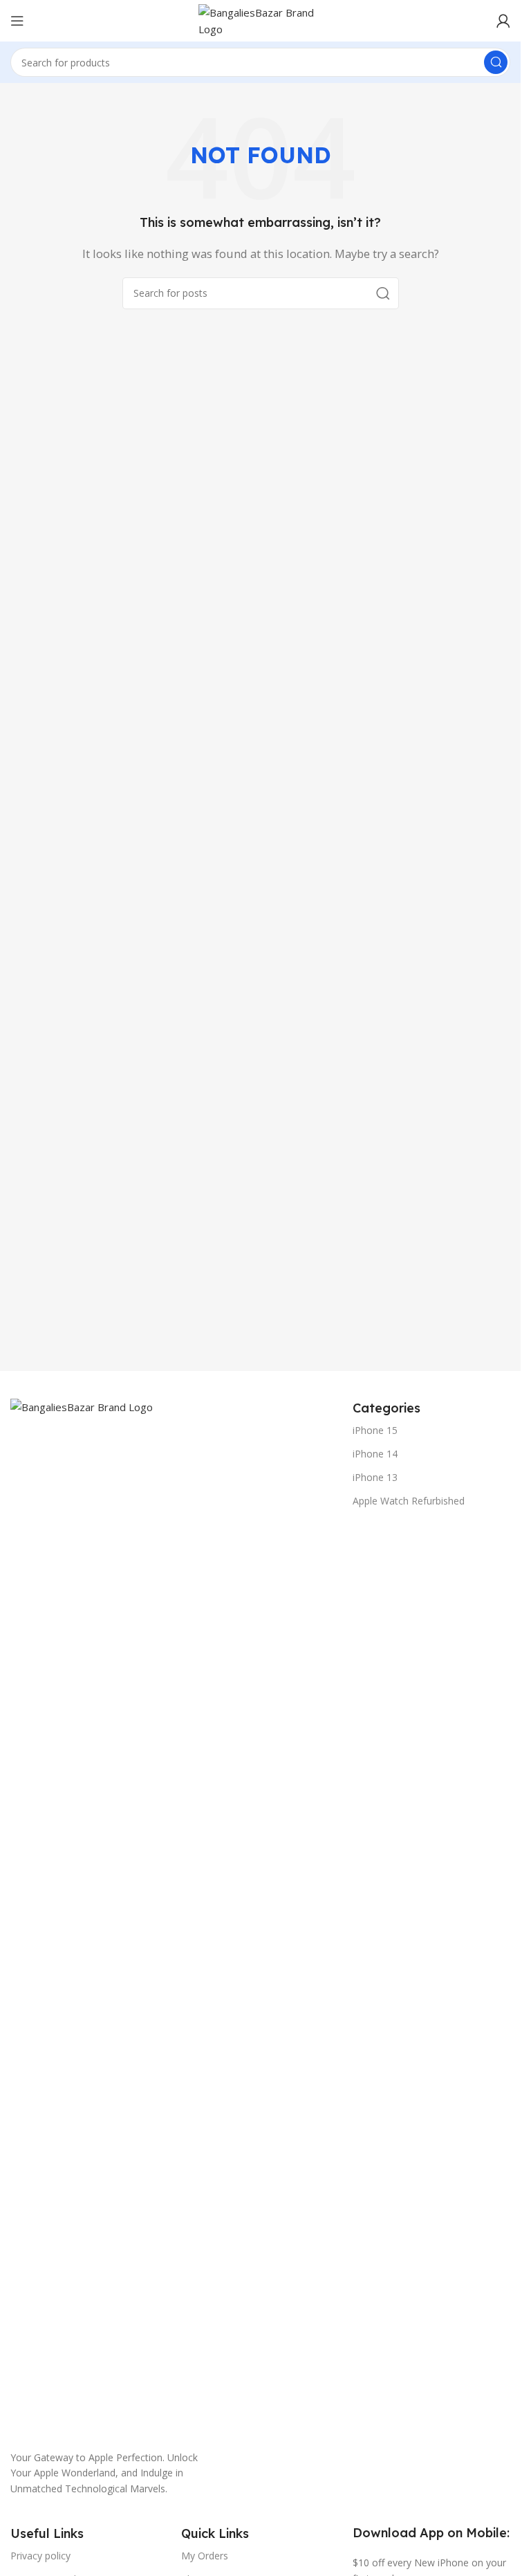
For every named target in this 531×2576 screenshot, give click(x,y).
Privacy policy (40, 2556)
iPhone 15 (375, 1430)
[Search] (496, 62)
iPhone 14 (375, 1454)
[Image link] (175, 1916)
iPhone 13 (375, 1477)
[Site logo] (261, 19)
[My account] (503, 21)
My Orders (205, 2556)
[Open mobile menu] (17, 21)
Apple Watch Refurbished (409, 1501)
